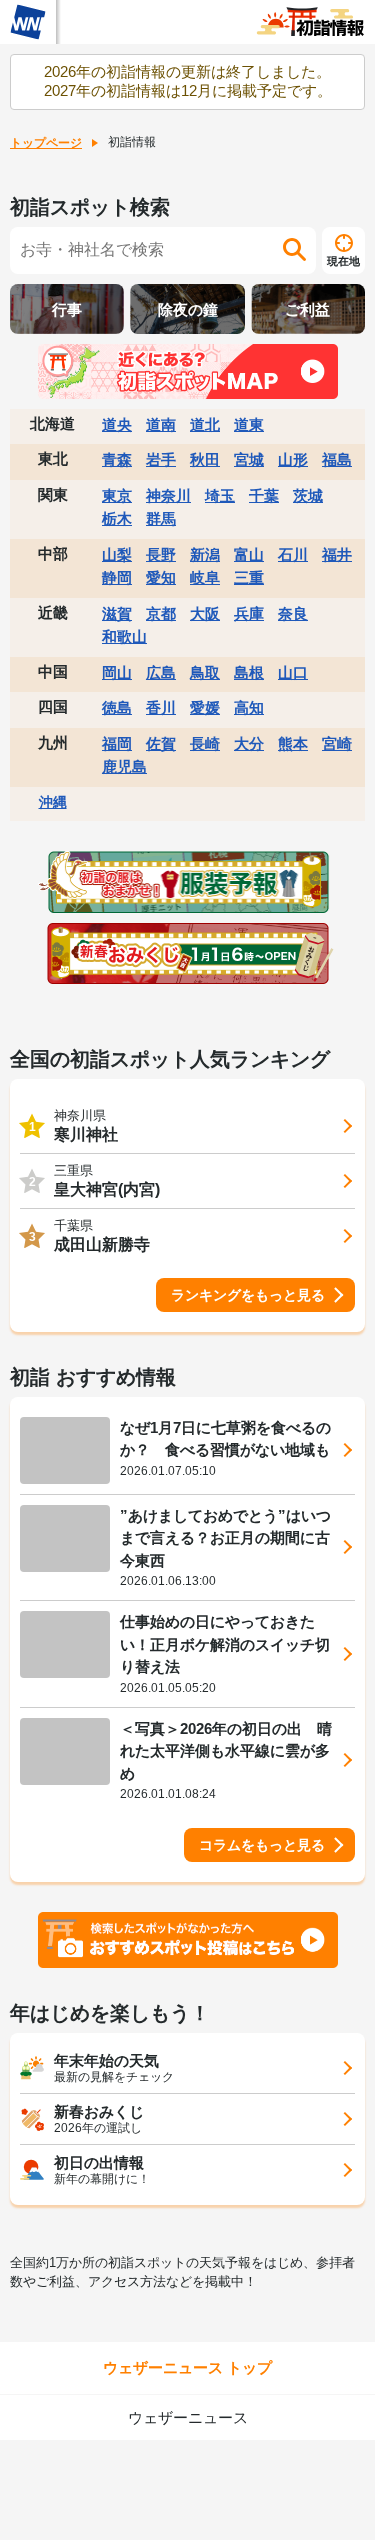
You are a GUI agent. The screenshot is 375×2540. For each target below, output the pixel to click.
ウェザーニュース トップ (187, 2367)
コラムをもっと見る (262, 1845)
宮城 (249, 459)
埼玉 (220, 495)
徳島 (117, 707)
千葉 (264, 495)
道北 (205, 424)
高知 (249, 707)
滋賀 (117, 613)
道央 (117, 424)
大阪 (205, 613)
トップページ (46, 143)
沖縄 (53, 802)
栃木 (117, 518)
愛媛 (205, 707)
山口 (293, 672)
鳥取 (205, 672)
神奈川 (168, 495)
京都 (161, 613)
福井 (337, 554)
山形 (293, 459)
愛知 (161, 577)
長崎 (205, 743)
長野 (161, 554)
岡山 (117, 672)
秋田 (205, 459)
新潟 (205, 554)
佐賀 (161, 743)
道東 (249, 424)
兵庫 (249, 613)
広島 (161, 672)
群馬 (161, 518)
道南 (161, 424)
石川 (293, 554)
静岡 (117, 577)
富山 (249, 554)
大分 (249, 743)
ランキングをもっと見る (248, 1295)
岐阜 (205, 577)
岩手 (161, 459)
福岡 (117, 743)
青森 (117, 459)
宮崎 (337, 743)
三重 (249, 577)
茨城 (308, 495)
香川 (161, 707)
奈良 (293, 613)
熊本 (293, 743)
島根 (249, 672)
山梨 (117, 554)
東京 (117, 495)
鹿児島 (124, 766)
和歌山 (124, 636)
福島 (337, 459)
